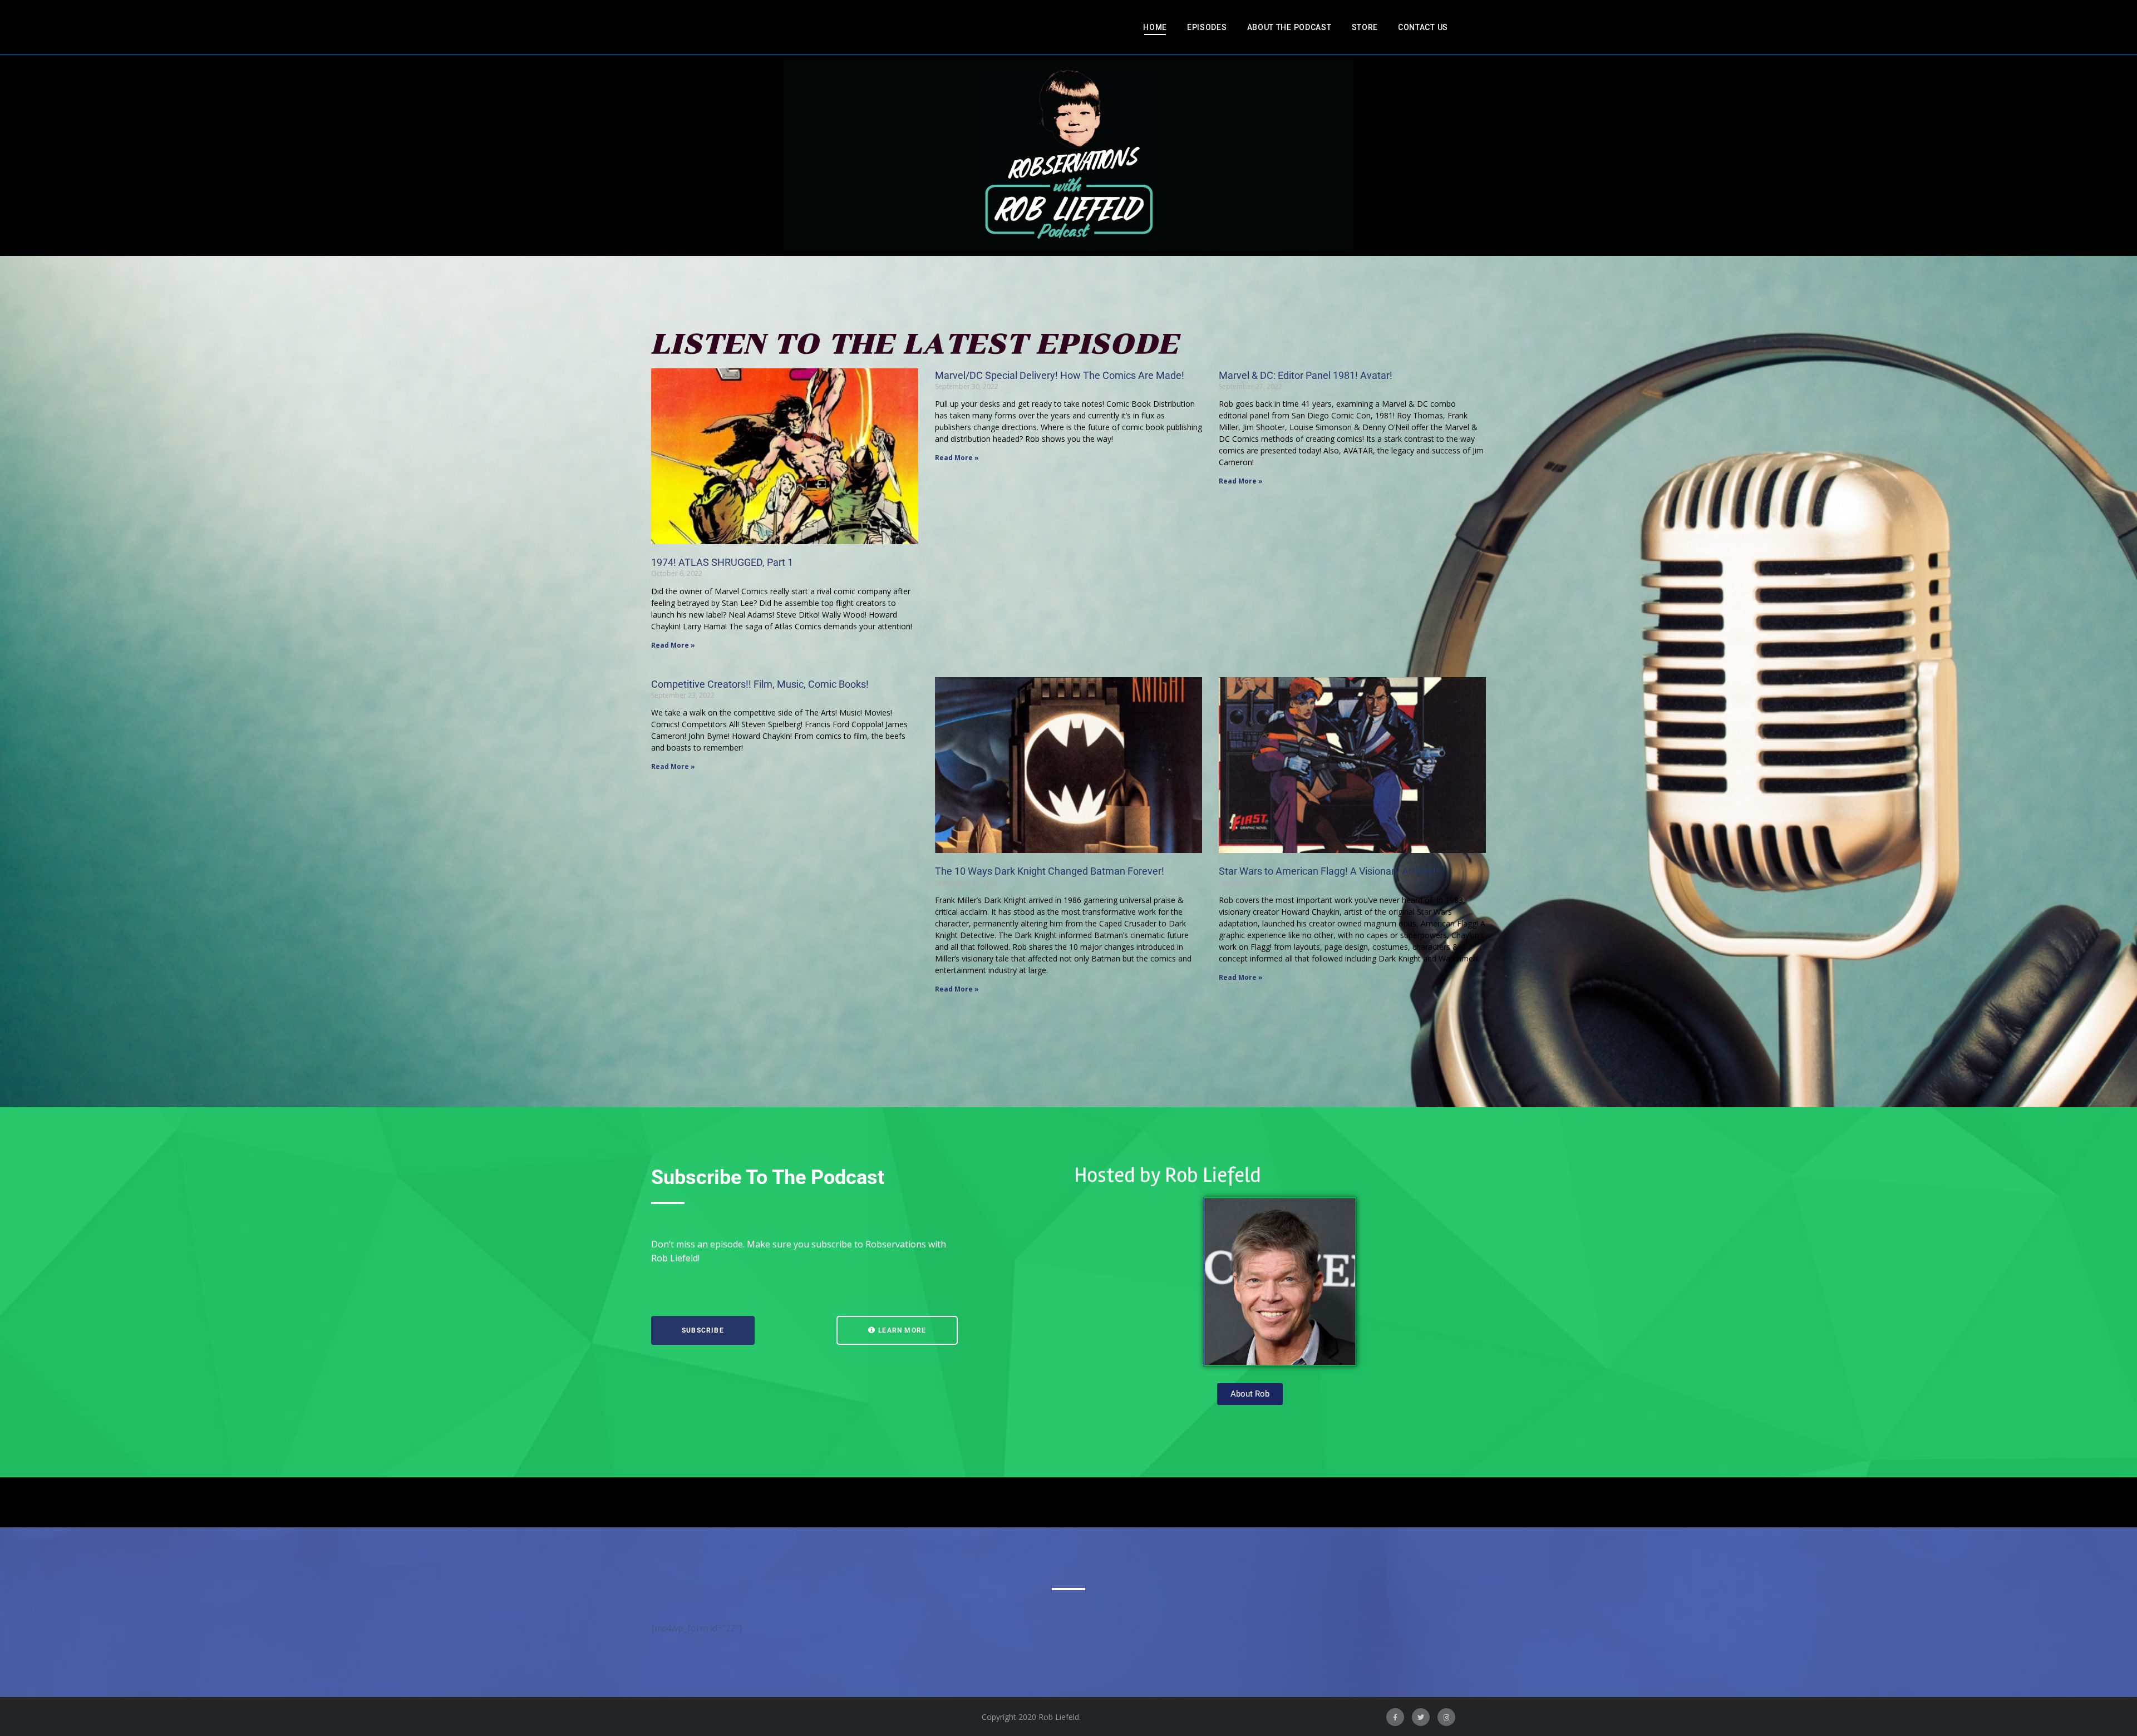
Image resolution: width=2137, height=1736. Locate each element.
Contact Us (1423, 27)
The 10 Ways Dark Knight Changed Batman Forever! (1050, 871)
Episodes (1207, 27)
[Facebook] (1395, 1717)
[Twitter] (1421, 1717)
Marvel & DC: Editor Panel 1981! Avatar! (1306, 375)
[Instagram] (1446, 1717)
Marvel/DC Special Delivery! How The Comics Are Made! (1060, 375)
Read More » (673, 645)
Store (1365, 27)
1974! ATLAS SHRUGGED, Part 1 (722, 562)
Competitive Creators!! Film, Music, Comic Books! (760, 684)
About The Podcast (1289, 27)
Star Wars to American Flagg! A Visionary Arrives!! (1329, 871)
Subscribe (703, 1330)
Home (1155, 27)
